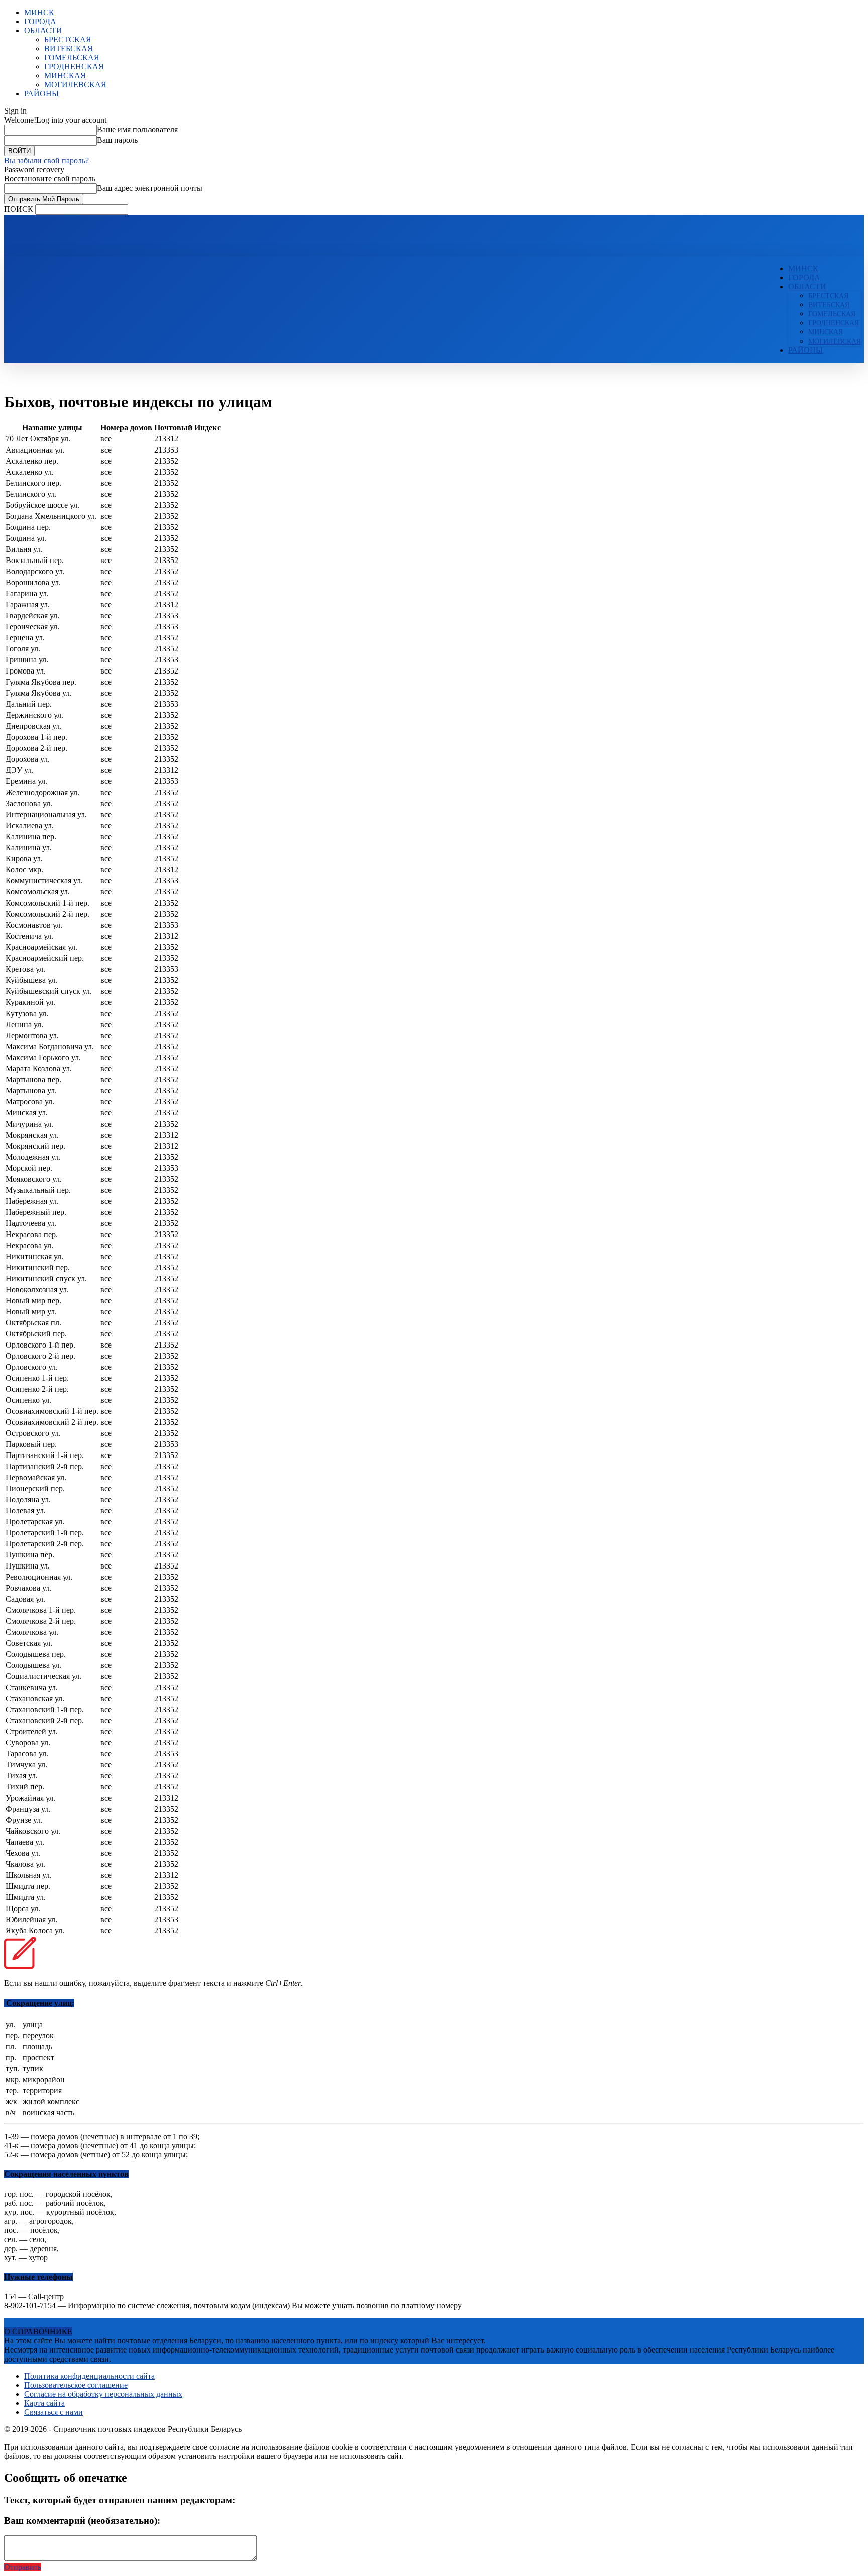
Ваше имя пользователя (137, 129)
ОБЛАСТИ (43, 30)
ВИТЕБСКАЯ (69, 48)
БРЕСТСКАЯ (68, 39)
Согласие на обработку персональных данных (103, 2394)
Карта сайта (44, 2403)
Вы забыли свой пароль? (46, 160)
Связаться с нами (53, 2412)
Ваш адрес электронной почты (150, 188)
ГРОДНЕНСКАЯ (74, 67)
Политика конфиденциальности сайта (89, 2376)
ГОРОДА (40, 21)
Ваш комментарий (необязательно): (82, 2521)
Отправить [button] (23, 2567)
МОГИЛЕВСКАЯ (75, 85)
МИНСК (39, 12)
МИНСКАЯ (65, 76)
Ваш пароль (117, 140)
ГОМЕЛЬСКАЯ (72, 58)
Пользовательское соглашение (76, 2385)
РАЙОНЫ (41, 94)
